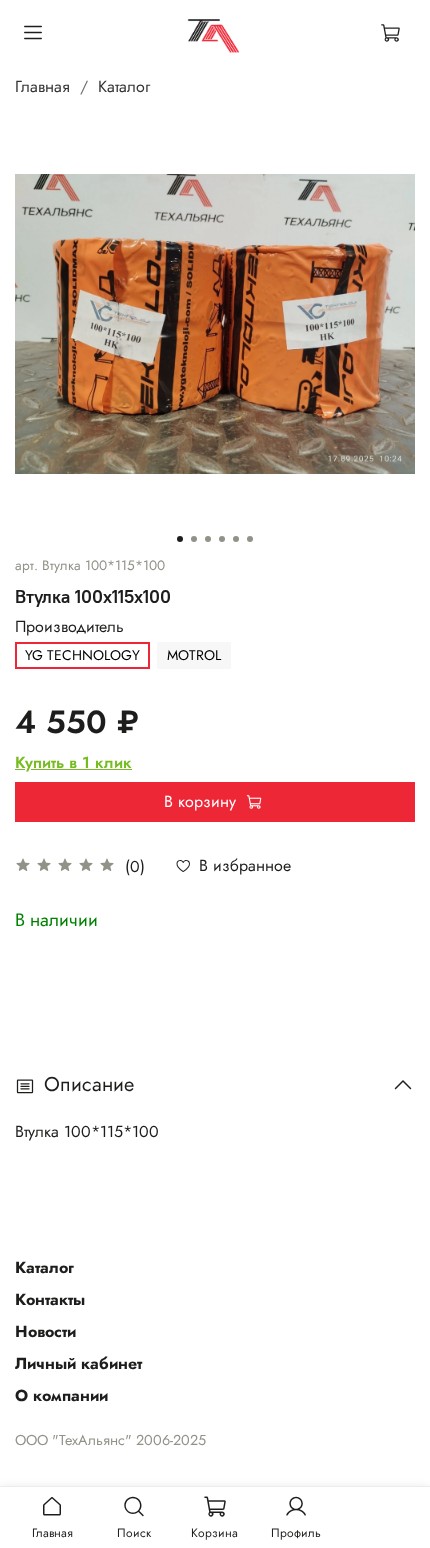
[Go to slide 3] (208, 539)
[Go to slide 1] (180, 539)
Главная (42, 86)
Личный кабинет (78, 1363)
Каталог (124, 86)
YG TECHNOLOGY (82, 655)
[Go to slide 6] (250, 539)
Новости (45, 1331)
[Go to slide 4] (222, 539)
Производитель (69, 626)
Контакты (50, 1299)
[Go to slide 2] (194, 539)
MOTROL (194, 655)
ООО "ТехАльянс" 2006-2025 (110, 1440)
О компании (61, 1395)
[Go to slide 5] (236, 539)
